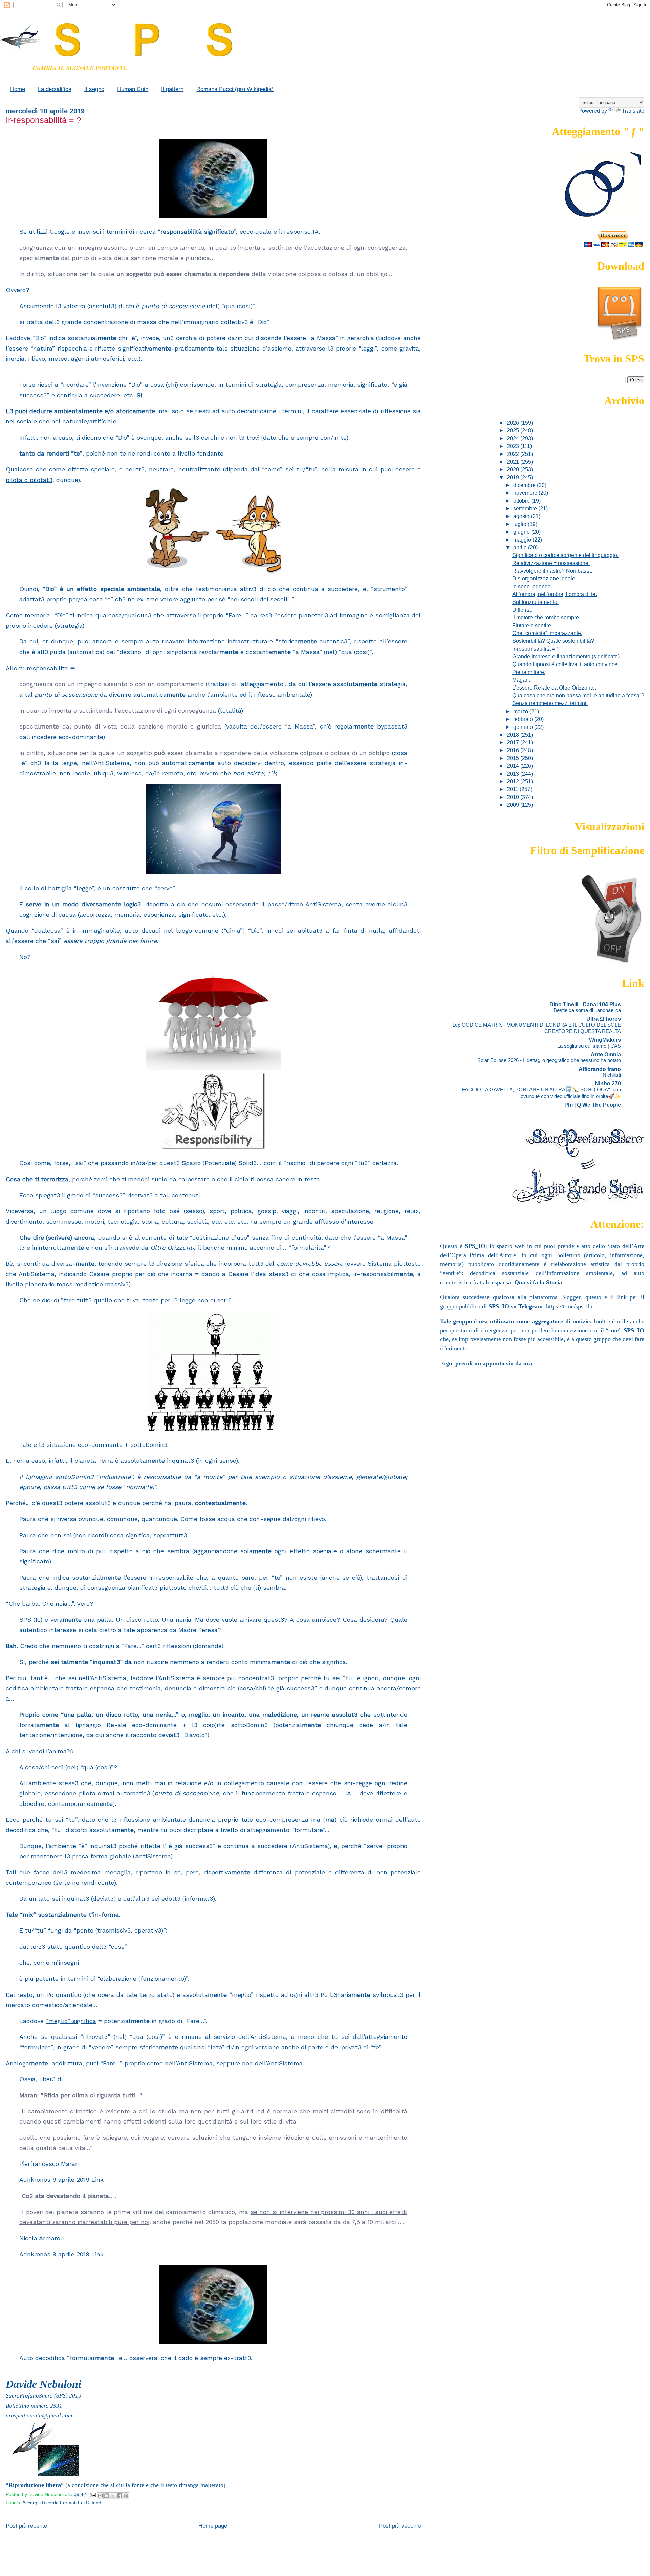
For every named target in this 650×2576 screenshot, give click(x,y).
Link (97, 2180)
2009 (514, 805)
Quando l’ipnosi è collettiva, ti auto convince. (566, 664)
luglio (521, 524)
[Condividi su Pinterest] (126, 2496)
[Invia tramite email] (100, 2496)
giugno (522, 532)
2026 (514, 423)
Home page (213, 2526)
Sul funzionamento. (535, 602)
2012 (514, 781)
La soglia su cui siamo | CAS (589, 1046)
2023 (514, 446)
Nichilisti (612, 1075)
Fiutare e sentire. (532, 625)
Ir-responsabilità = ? (536, 649)
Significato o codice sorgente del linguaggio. (565, 555)
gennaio (524, 727)
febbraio (524, 719)
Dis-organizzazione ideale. (544, 578)
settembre (526, 508)
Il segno (94, 89)
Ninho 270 (608, 1083)
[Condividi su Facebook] (120, 2496)
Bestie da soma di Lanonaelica (587, 1010)
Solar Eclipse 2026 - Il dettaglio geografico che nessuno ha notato (549, 1060)
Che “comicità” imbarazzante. (547, 633)
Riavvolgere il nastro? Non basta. (552, 571)
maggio (523, 540)
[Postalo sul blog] (107, 2496)
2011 (513, 789)
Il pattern (172, 89)
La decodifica (55, 89)
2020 (514, 469)
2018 (514, 735)
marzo (521, 711)
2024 (514, 438)
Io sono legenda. (532, 586)
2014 (514, 766)
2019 (514, 477)
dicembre (525, 485)
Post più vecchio (400, 2526)
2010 (514, 797)
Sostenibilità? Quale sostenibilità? (553, 641)
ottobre (522, 501)
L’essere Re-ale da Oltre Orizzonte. (554, 688)
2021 (514, 462)
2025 (514, 430)
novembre (526, 493)
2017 (514, 742)
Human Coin (133, 89)
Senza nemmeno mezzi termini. (550, 703)
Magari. (521, 680)
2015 (514, 758)
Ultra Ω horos (604, 1019)
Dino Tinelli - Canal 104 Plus (585, 1004)
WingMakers (605, 1040)
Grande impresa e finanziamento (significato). (567, 656)
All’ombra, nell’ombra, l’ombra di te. (555, 594)
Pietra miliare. (529, 672)
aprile (521, 547)
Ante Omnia (606, 1054)
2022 (514, 454)
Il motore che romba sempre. (546, 617)
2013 (514, 774)
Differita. (522, 610)
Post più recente (26, 2526)
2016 (514, 750)
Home (18, 89)
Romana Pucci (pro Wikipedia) (235, 89)
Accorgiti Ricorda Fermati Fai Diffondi (62, 2503)
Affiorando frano (600, 1069)
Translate (633, 111)
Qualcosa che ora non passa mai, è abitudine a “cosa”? (578, 695)
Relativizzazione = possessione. (551, 563)
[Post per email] (92, 2495)
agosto (522, 516)
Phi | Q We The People (593, 1105)
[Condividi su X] (113, 2496)
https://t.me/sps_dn (569, 1306)
